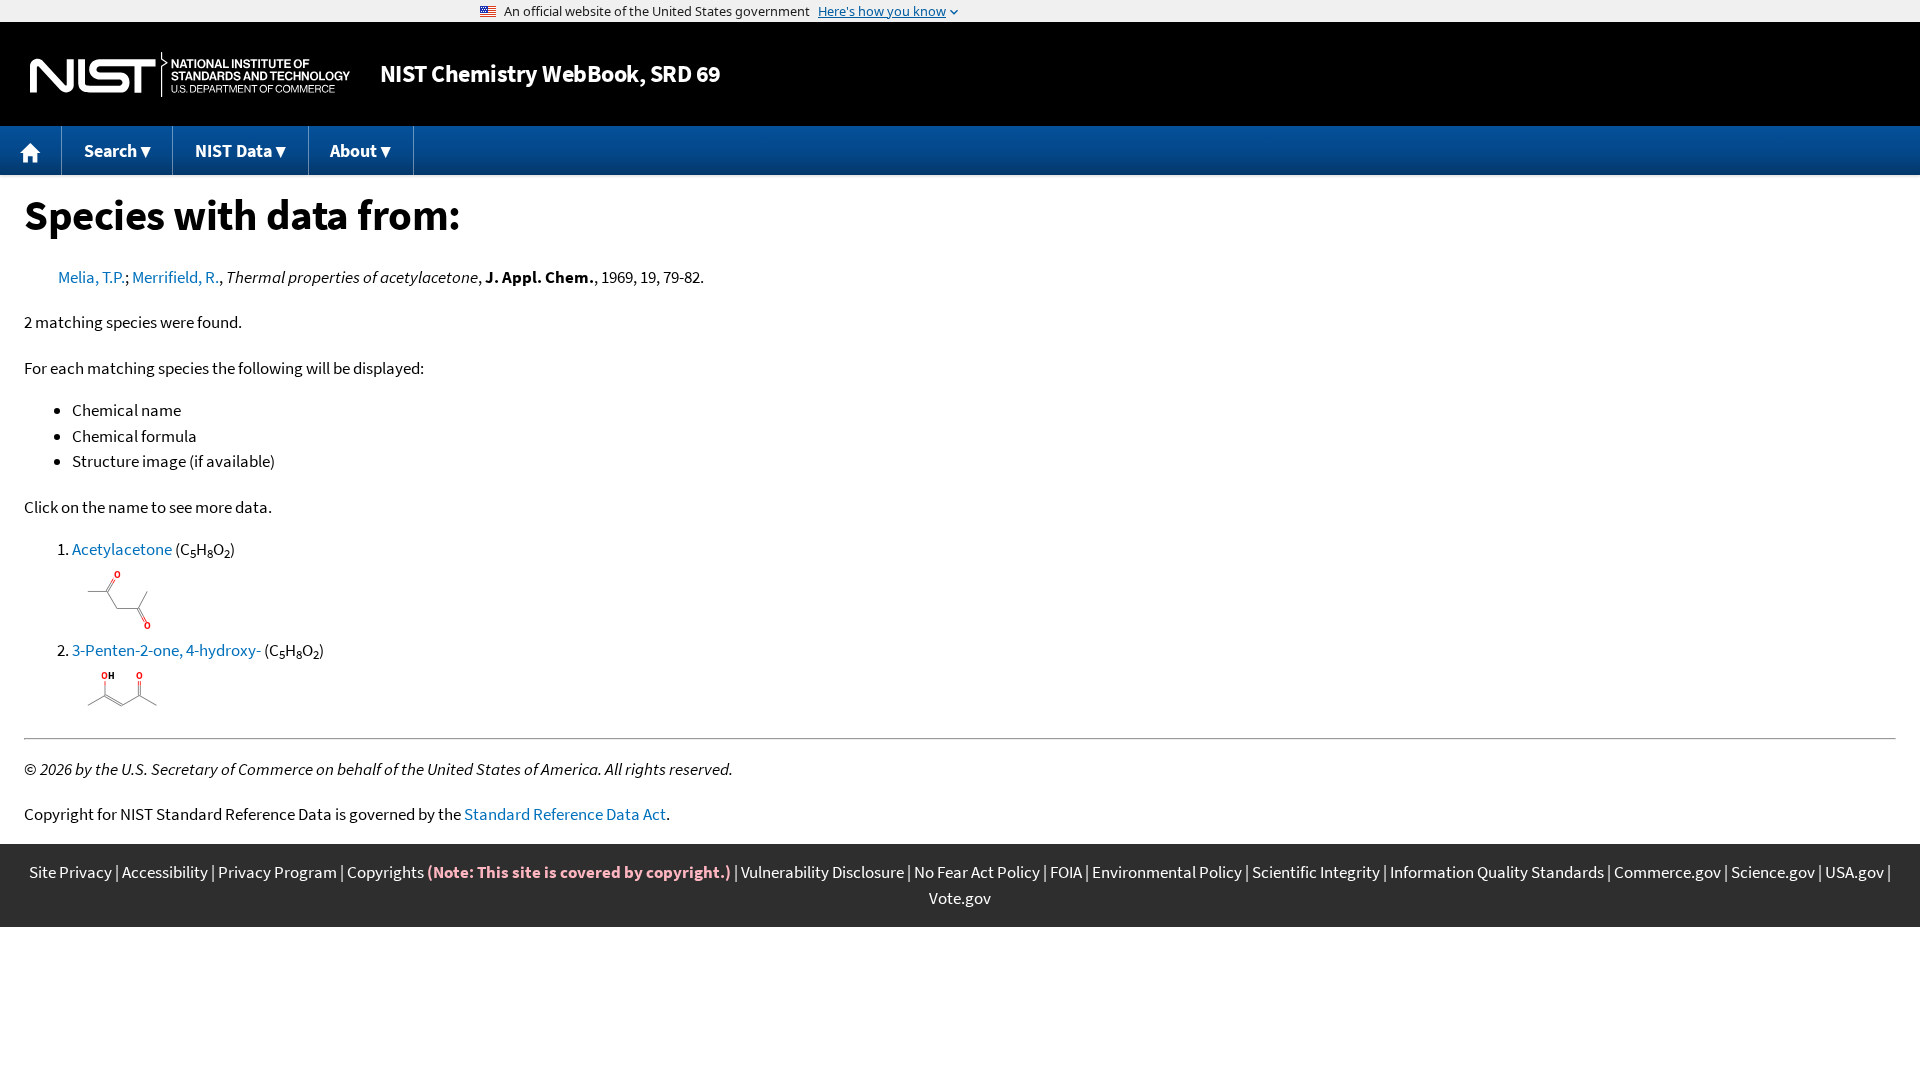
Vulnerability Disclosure (822, 872)
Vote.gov (960, 898)
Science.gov (1773, 872)
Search (110, 150)
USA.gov (1854, 872)
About (353, 150)
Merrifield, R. (175, 277)
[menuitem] (31, 150)
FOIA (1066, 872)
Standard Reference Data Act (565, 814)
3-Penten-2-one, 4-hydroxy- (166, 650)
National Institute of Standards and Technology (190, 74)
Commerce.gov (1667, 872)
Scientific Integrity (1316, 872)
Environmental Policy (1167, 872)
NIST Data (233, 150)
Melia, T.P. (91, 277)
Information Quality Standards (1497, 872)
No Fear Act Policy (977, 872)
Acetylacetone (122, 549)
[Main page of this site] (31, 150)
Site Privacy (70, 872)
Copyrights (385, 872)
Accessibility (165, 872)
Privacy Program (277, 872)
